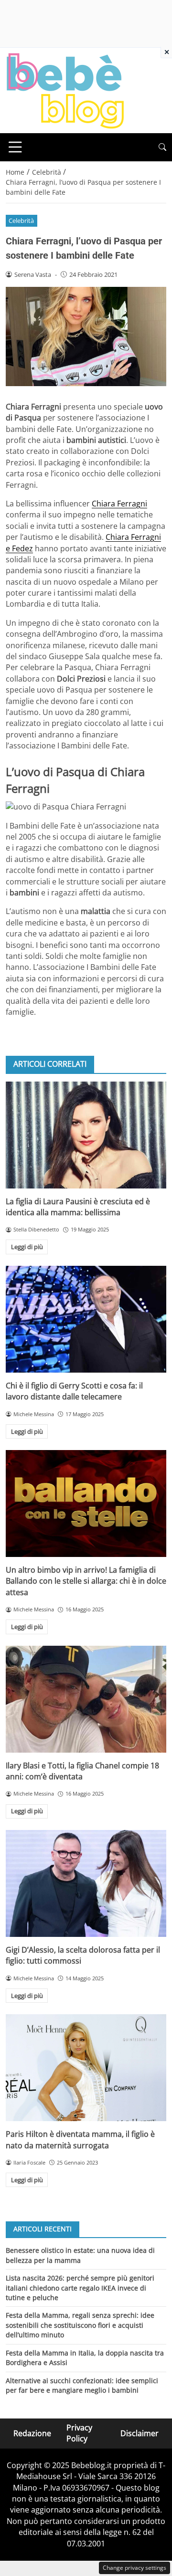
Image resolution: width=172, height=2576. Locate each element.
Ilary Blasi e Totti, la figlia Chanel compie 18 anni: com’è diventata (82, 1771)
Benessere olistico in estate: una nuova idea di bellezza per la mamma (80, 2255)
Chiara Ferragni (119, 504)
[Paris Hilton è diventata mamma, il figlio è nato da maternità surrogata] (86, 2068)
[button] (162, 147)
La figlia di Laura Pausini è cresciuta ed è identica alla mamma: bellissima (78, 1207)
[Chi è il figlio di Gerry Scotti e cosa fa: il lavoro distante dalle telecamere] (86, 1319)
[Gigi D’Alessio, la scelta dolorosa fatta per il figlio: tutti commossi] (86, 1883)
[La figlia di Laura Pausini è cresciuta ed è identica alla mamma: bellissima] (86, 1135)
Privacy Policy (79, 2433)
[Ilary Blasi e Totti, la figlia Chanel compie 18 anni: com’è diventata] (86, 1699)
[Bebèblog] (65, 90)
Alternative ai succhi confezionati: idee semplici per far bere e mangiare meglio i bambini (82, 2385)
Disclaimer (140, 2433)
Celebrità (21, 221)
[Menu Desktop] (15, 147)
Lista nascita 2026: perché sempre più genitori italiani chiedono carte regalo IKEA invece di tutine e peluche (80, 2288)
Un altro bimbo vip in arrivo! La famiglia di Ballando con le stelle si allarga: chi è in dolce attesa (86, 1581)
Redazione (32, 2433)
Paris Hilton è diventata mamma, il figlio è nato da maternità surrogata (80, 2140)
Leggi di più (27, 1247)
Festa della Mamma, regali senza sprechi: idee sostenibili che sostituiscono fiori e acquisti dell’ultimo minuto (80, 2325)
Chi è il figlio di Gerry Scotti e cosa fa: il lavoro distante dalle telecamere (74, 1391)
